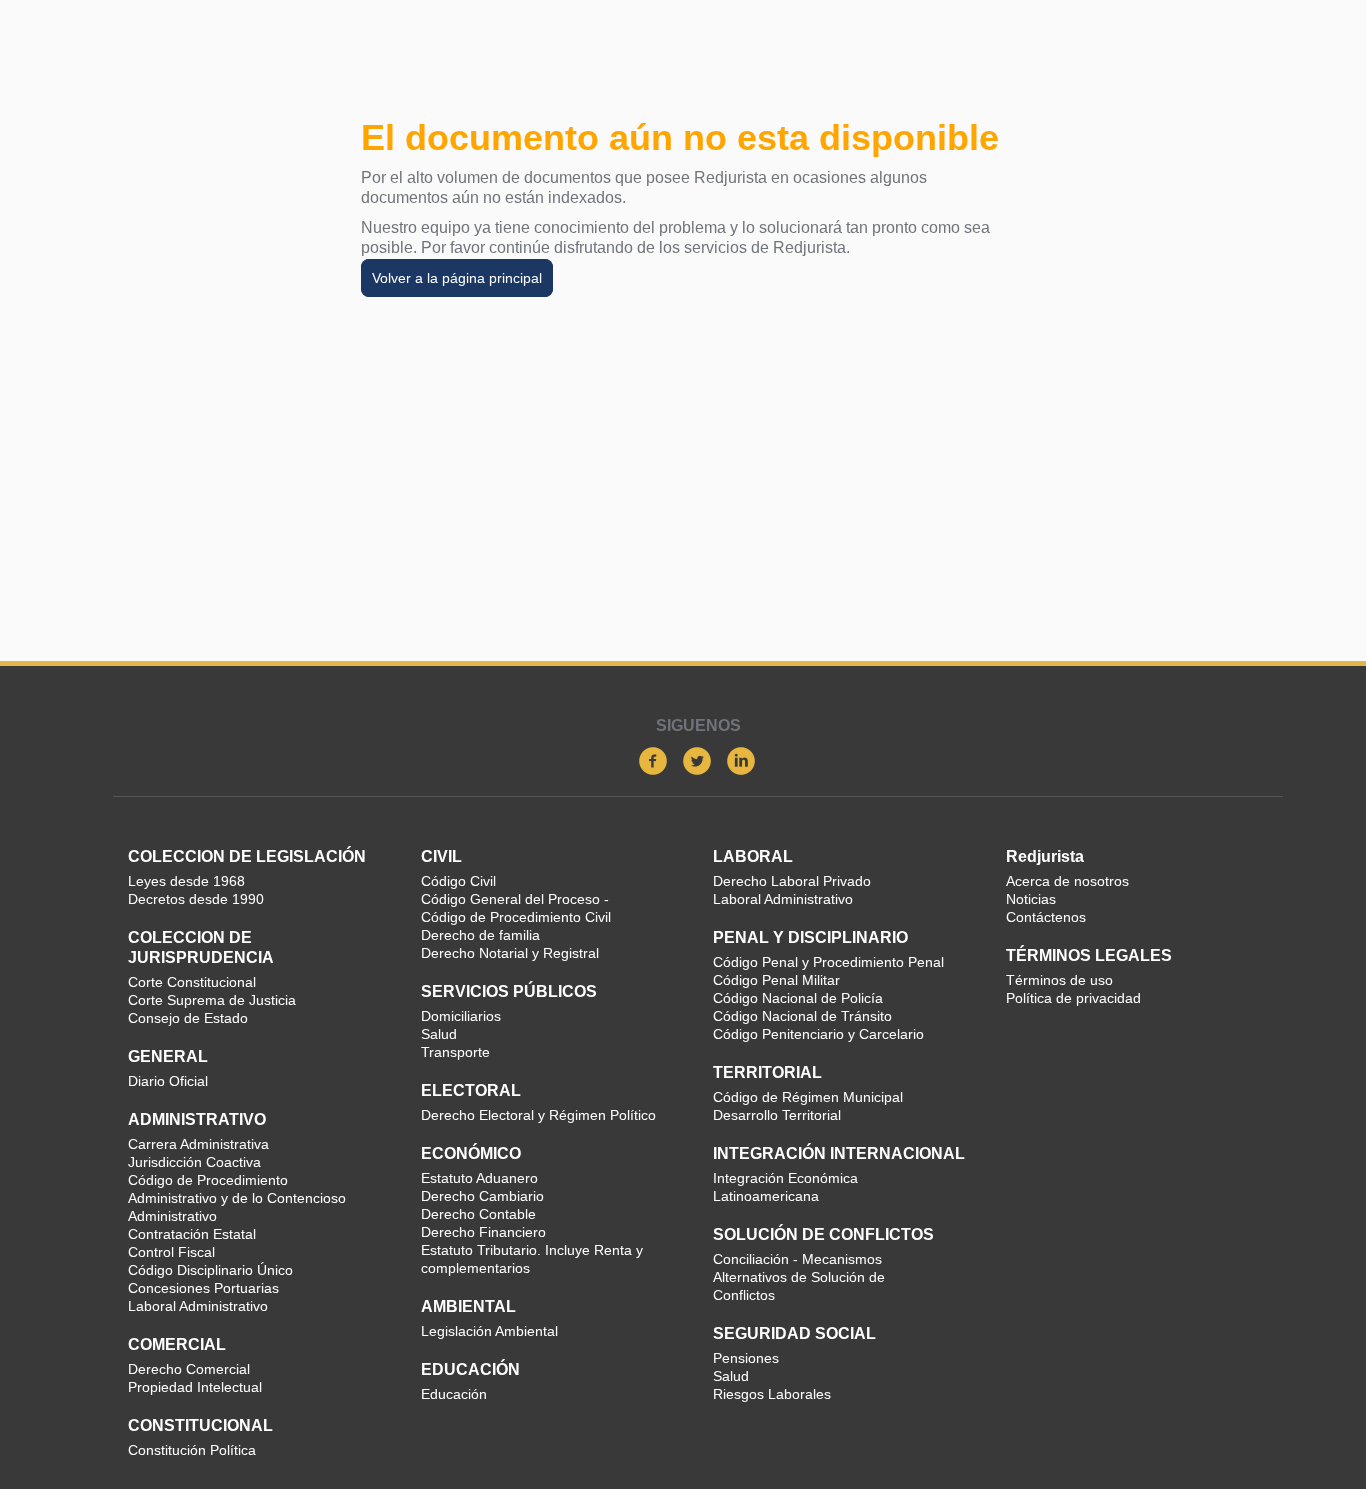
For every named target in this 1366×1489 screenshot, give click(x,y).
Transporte (455, 1052)
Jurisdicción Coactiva (194, 1162)
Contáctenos (1046, 917)
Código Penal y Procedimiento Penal (828, 962)
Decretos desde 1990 (196, 899)
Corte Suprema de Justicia (212, 1000)
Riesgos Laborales (772, 1394)
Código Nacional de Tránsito (802, 1016)
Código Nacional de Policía (798, 998)
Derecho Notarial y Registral (510, 953)
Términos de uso (1059, 980)
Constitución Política (192, 1450)
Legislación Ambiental (489, 1331)
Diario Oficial (168, 1081)
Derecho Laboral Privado (792, 881)
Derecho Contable (478, 1214)
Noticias (1031, 899)
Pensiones (746, 1358)
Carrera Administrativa (198, 1144)
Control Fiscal (171, 1252)
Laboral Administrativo (198, 1306)
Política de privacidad (1073, 998)
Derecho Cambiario (482, 1196)
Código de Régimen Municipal (808, 1097)
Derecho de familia (480, 935)
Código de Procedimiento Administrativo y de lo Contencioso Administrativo (237, 1198)
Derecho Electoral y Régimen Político (538, 1115)
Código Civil (458, 881)
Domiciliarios (461, 1016)
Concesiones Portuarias (203, 1288)
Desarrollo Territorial (777, 1115)
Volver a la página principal (457, 278)
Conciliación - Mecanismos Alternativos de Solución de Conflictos (799, 1277)
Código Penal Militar (776, 980)
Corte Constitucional (192, 982)
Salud (439, 1034)
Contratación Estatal (192, 1234)
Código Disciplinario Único (210, 1270)
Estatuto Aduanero (479, 1178)
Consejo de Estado (188, 1018)
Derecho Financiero (483, 1232)
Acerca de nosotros (1067, 881)
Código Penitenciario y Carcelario (818, 1034)
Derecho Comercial (189, 1369)
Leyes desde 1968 (186, 881)
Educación (454, 1394)
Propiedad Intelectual (195, 1387)
